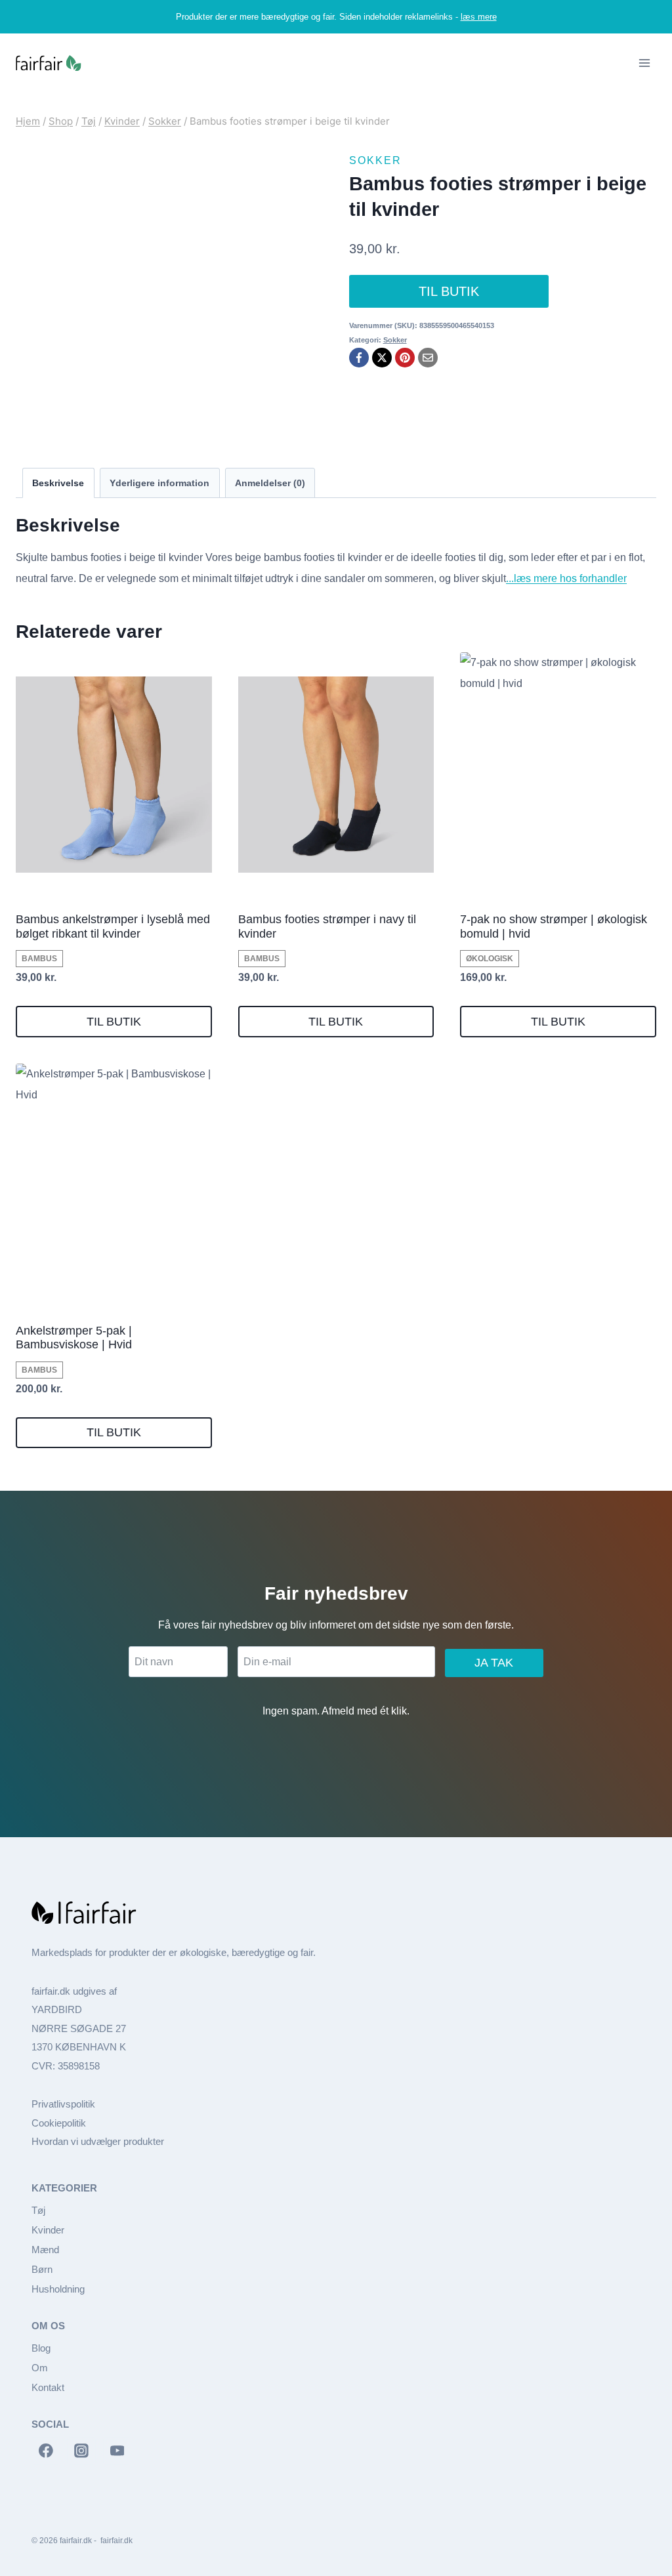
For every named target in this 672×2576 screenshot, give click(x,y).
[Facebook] (359, 358)
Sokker (375, 160)
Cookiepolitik (59, 2123)
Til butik (449, 291)
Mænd (45, 2250)
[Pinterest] (405, 358)
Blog (41, 2348)
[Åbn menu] (644, 63)
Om (40, 2368)
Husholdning (58, 2289)
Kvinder (48, 2230)
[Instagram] (81, 2451)
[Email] (428, 358)
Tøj (38, 2210)
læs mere (479, 17)
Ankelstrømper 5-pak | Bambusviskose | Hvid (74, 1338)
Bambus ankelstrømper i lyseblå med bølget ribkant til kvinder (113, 926)
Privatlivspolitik (63, 2104)
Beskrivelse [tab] (58, 483)
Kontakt (48, 2387)
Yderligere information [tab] (159, 483)
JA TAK (494, 1663)
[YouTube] (117, 2451)
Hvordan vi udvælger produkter (98, 2141)
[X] (382, 358)
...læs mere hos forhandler (566, 578)
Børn (42, 2269)
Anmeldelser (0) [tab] (270, 483)
